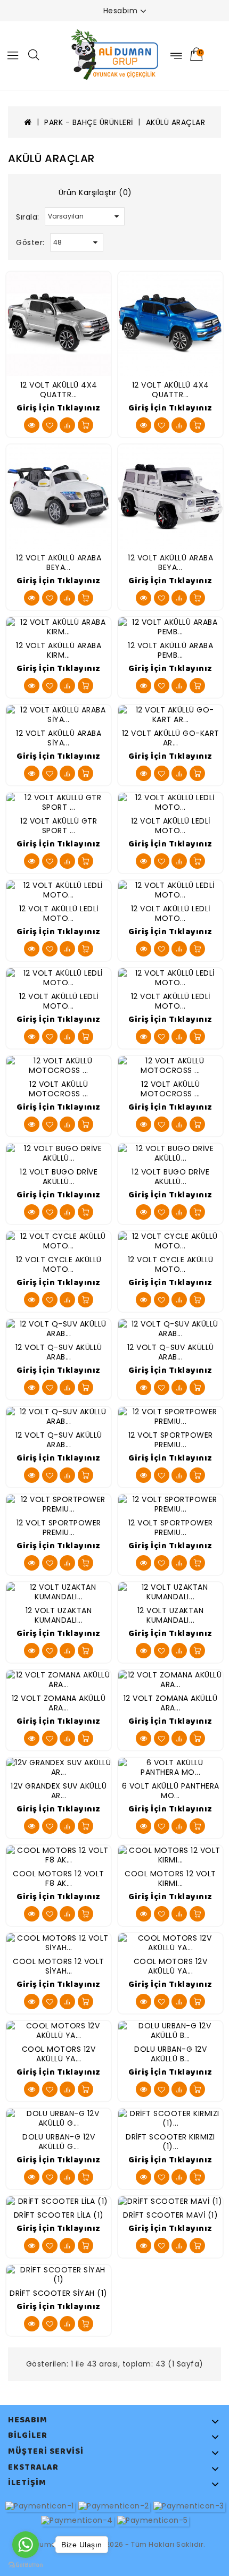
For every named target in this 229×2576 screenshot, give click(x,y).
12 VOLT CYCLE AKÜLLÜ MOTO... (59, 1264)
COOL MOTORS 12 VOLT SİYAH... (59, 1966)
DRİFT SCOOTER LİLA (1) (59, 2215)
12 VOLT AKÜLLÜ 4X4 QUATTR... (59, 390)
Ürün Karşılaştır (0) (95, 192)
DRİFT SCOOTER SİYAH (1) (59, 2293)
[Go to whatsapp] (26, 2545)
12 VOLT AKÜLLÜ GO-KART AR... (171, 738)
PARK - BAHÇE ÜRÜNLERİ (89, 122)
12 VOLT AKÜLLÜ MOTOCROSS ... (59, 1089)
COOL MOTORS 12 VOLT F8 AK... (59, 1878)
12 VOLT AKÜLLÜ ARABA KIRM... (59, 650)
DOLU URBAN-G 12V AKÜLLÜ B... (170, 2054)
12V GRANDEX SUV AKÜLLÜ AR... (59, 1791)
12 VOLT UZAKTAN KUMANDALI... (59, 1615)
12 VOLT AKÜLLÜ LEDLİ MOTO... (171, 826)
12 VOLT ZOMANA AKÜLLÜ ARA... (59, 1703)
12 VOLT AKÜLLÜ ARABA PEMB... (170, 650)
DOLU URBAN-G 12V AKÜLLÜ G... (59, 2142)
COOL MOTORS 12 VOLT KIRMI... (170, 1878)
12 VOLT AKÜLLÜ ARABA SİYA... (59, 738)
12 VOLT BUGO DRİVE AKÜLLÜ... (59, 1177)
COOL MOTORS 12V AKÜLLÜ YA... (171, 1966)
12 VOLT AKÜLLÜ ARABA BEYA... (59, 563)
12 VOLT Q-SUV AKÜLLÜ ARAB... (59, 1352)
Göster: (30, 242)
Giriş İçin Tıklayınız (59, 408)
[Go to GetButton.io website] (26, 2565)
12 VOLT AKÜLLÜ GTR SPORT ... (59, 826)
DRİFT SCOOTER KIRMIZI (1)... (170, 2142)
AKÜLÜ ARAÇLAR (176, 122)
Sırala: (28, 217)
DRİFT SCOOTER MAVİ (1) (170, 2215)
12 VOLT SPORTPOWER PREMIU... (171, 1440)
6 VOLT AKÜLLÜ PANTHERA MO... (171, 1791)
